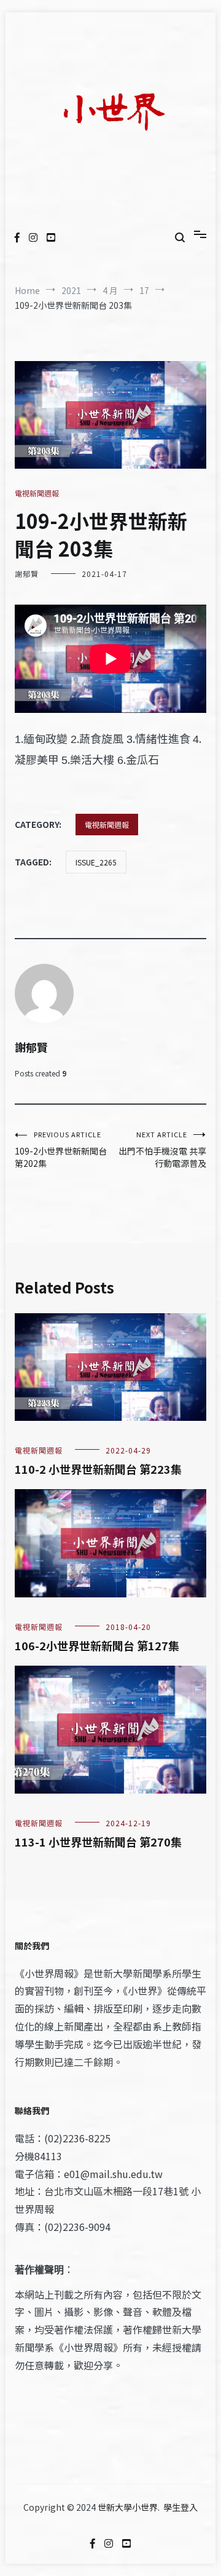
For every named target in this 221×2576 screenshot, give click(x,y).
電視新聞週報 (37, 493)
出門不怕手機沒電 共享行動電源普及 (162, 1149)
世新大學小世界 (128, 2507)
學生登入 (180, 2507)
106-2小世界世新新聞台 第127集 (97, 1645)
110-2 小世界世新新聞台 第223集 (98, 1469)
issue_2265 (96, 862)
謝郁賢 (27, 574)
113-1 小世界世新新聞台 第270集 (98, 1842)
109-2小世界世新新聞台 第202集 (61, 1149)
